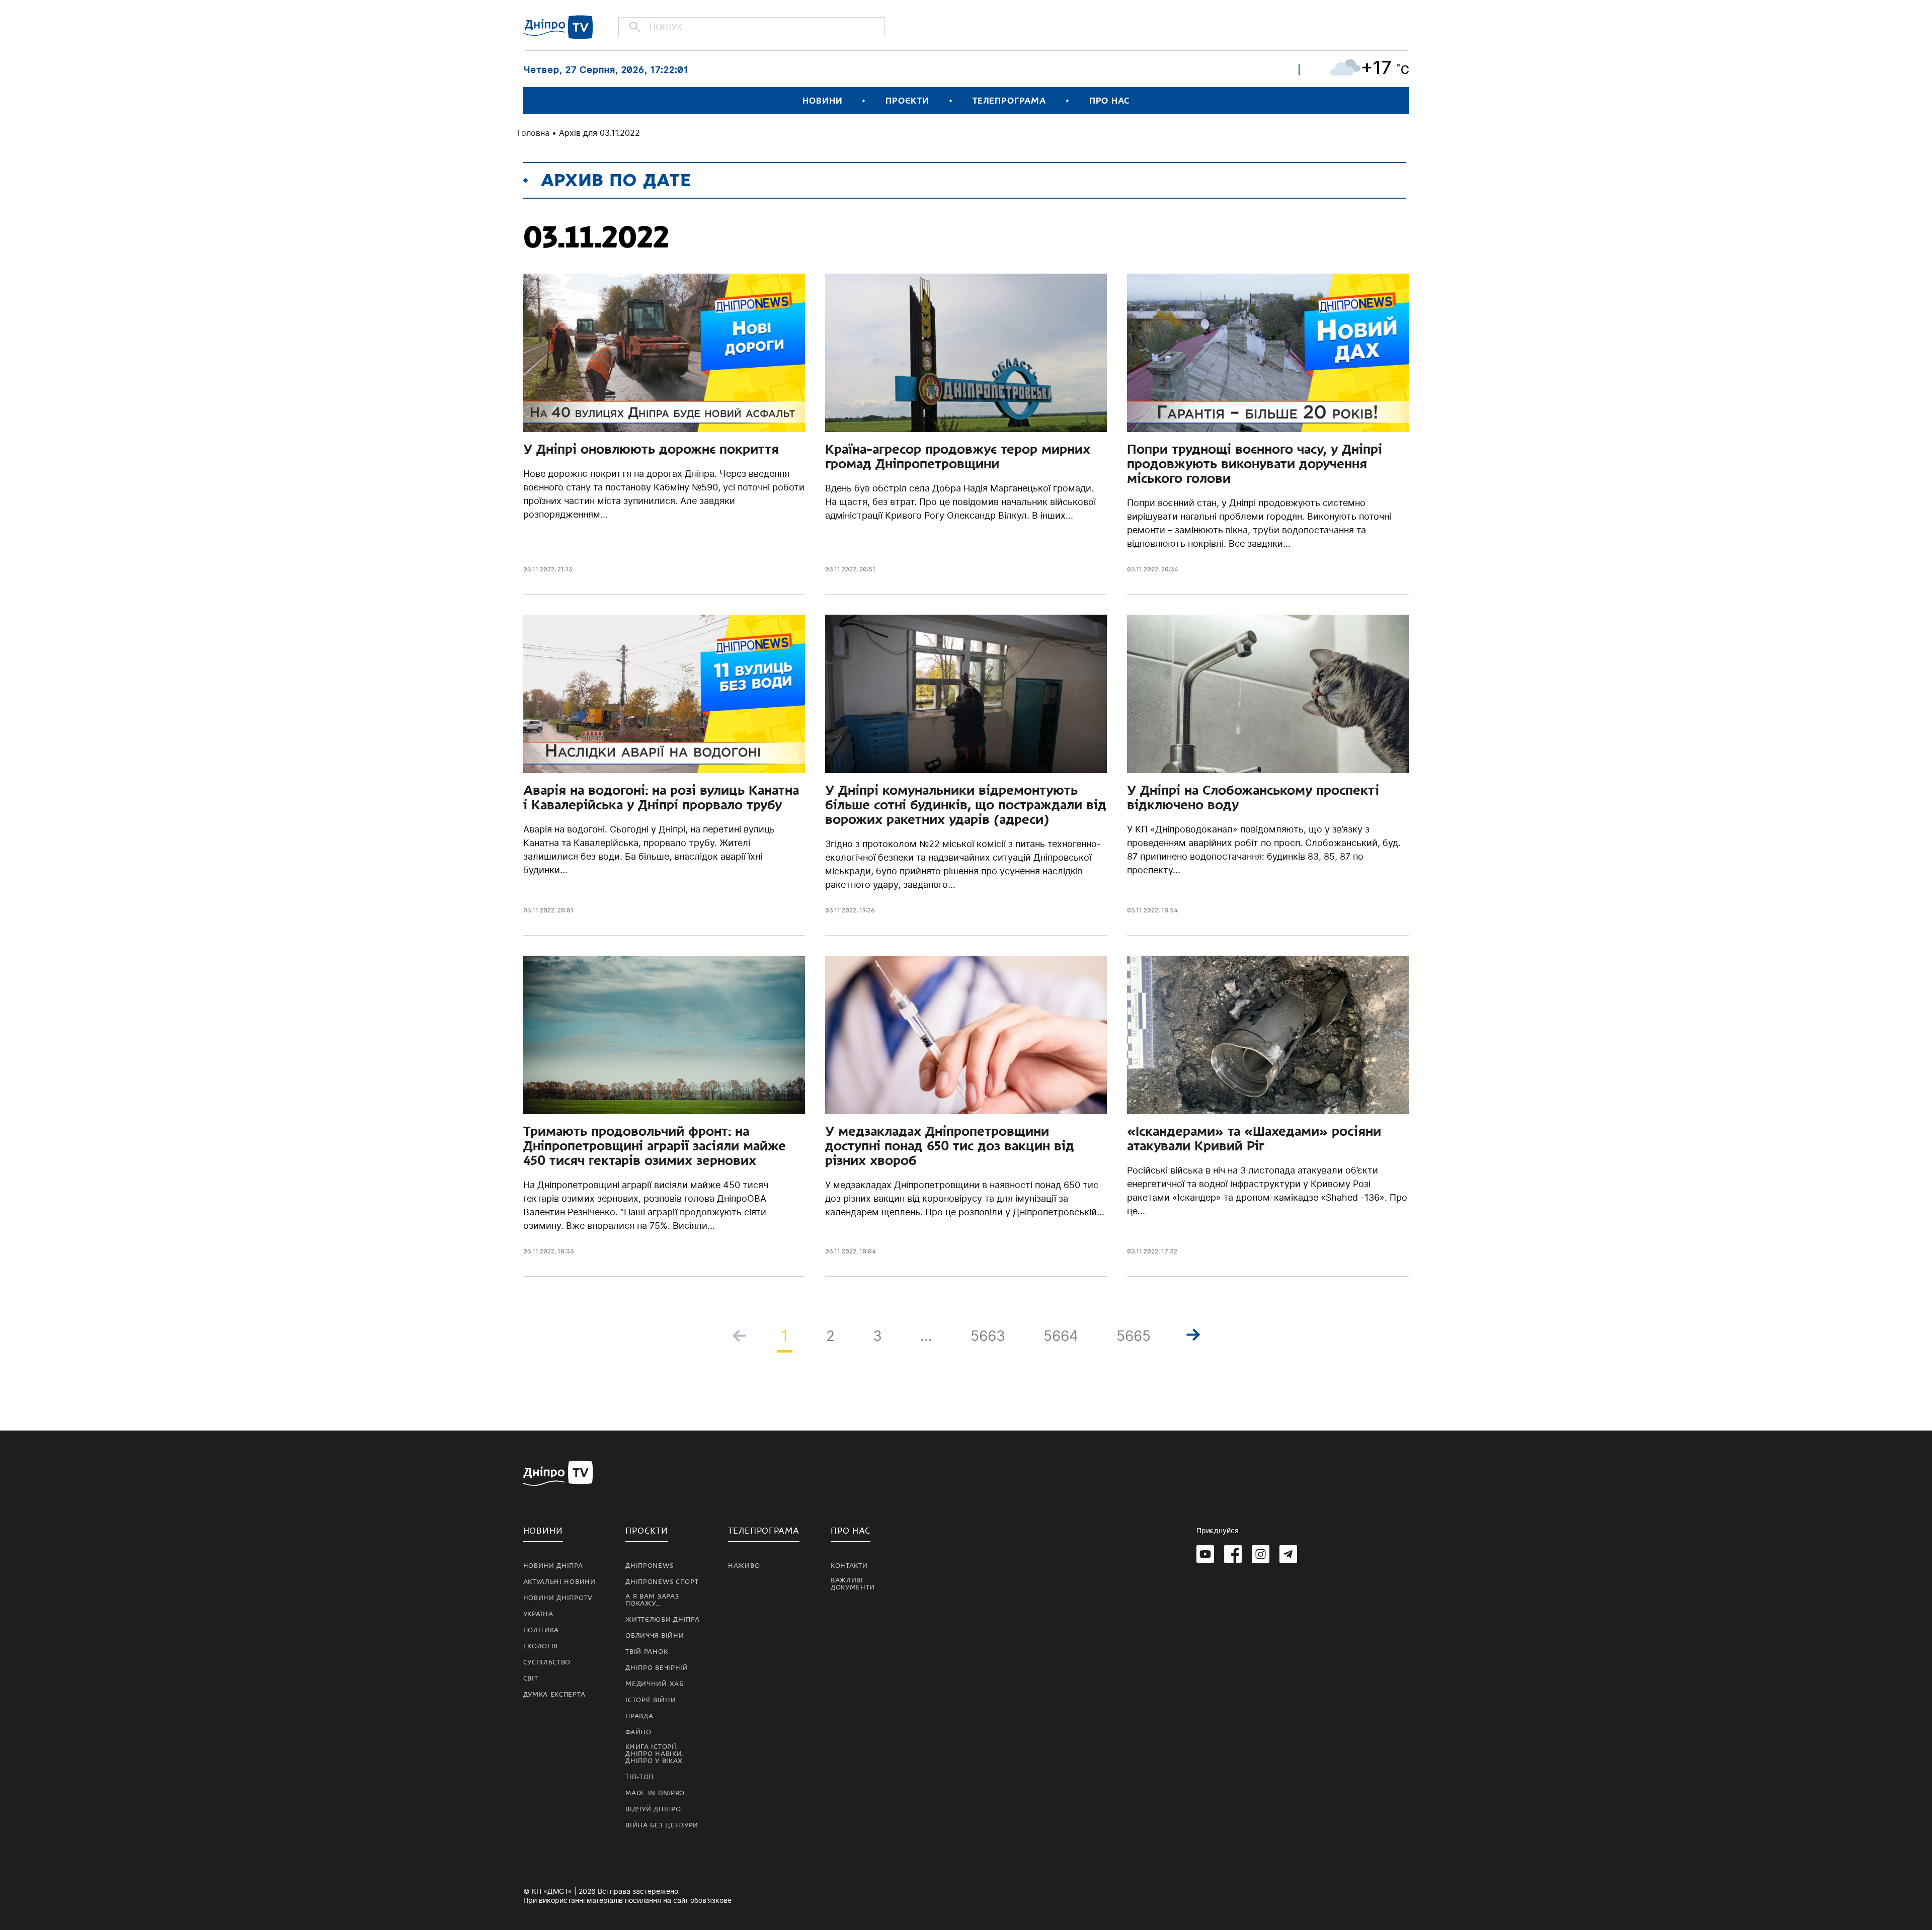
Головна (533, 133)
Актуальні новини (559, 1582)
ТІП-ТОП (639, 1777)
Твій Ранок (647, 1652)
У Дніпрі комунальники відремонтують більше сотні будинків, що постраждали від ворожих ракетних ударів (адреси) (966, 805)
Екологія (541, 1646)
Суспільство (547, 1662)
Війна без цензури (662, 1825)
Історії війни (651, 1700)
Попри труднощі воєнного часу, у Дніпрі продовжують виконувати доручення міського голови (1255, 464)
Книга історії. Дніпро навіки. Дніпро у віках (655, 1754)
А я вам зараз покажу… (652, 1600)
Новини (822, 101)
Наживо (744, 1566)
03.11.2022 (539, 569)
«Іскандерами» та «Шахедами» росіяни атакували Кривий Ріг (1254, 1139)
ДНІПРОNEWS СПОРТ (662, 1582)
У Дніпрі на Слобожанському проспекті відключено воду (1253, 798)
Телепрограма (1009, 101)
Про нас (1109, 101)
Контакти (849, 1566)
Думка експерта (554, 1695)
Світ (531, 1679)
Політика (541, 1630)
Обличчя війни (655, 1636)
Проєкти (907, 101)
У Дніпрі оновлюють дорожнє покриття (651, 449)
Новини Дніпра (553, 1566)
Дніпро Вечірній (657, 1668)
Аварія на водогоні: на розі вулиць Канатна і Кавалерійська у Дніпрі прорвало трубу (661, 798)
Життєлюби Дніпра (662, 1620)
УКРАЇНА (538, 1614)
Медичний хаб (654, 1684)
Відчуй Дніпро (653, 1809)
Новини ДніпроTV (558, 1598)
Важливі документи (853, 1584)
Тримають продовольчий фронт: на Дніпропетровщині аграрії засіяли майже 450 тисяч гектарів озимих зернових (655, 1146)
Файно (638, 1732)
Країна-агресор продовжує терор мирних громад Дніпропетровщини (958, 456)
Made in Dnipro (655, 1793)
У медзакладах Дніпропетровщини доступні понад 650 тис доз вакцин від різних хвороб (950, 1146)
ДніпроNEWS (649, 1566)
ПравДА (639, 1716)
